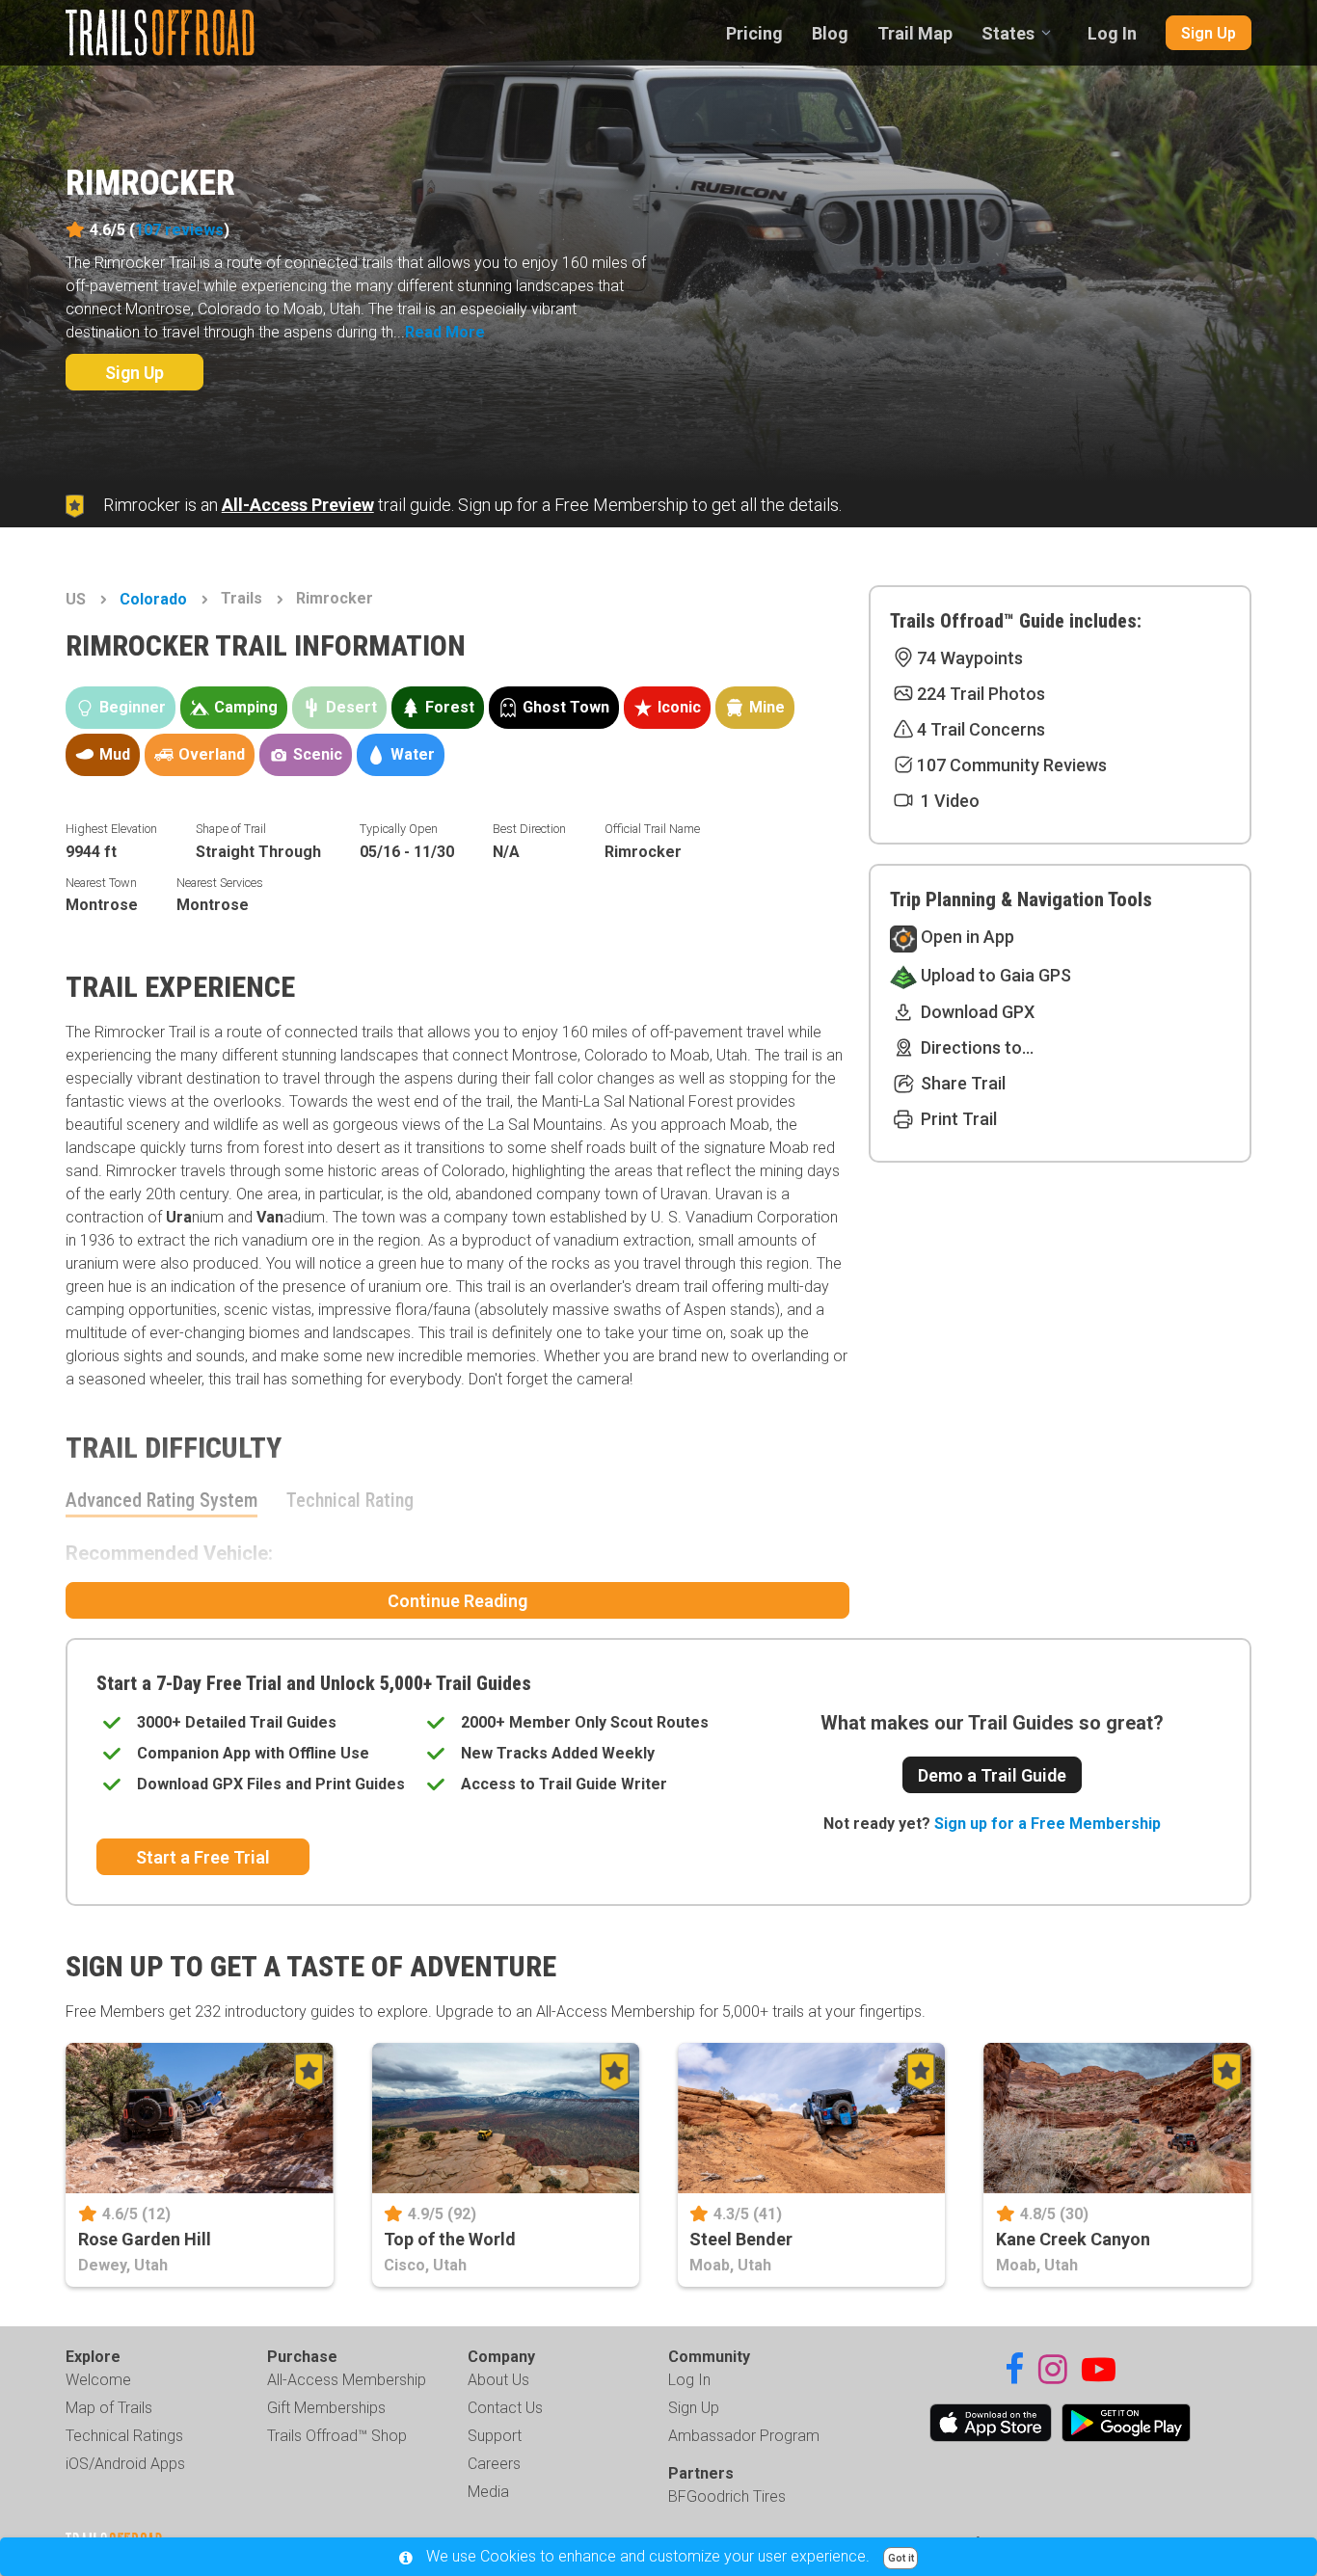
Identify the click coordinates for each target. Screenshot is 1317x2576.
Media (488, 2492)
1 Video (948, 801)
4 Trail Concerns (981, 729)
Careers (494, 2464)
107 (179, 230)
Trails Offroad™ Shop (337, 2436)
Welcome (98, 2380)
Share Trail (961, 1083)
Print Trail (957, 1119)
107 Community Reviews (1012, 765)
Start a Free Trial (203, 1857)
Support (495, 2436)
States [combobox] (1008, 33)
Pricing (754, 33)
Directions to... (975, 1047)
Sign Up (1209, 33)
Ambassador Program (744, 2436)
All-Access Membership (347, 2380)
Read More (445, 332)
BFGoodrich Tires (727, 2496)
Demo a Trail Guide (992, 1775)
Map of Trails (109, 2408)
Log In (1112, 33)
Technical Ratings (124, 2436)
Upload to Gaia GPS (994, 975)
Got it (901, 2558)
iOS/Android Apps (125, 2464)
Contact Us (505, 2408)
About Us (498, 2380)
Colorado (153, 599)
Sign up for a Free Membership (1048, 1824)
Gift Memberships (326, 2408)
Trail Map (915, 33)
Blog (830, 33)
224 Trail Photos (981, 694)
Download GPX (976, 1012)
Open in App (966, 937)
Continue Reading (457, 1601)
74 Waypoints (970, 658)
